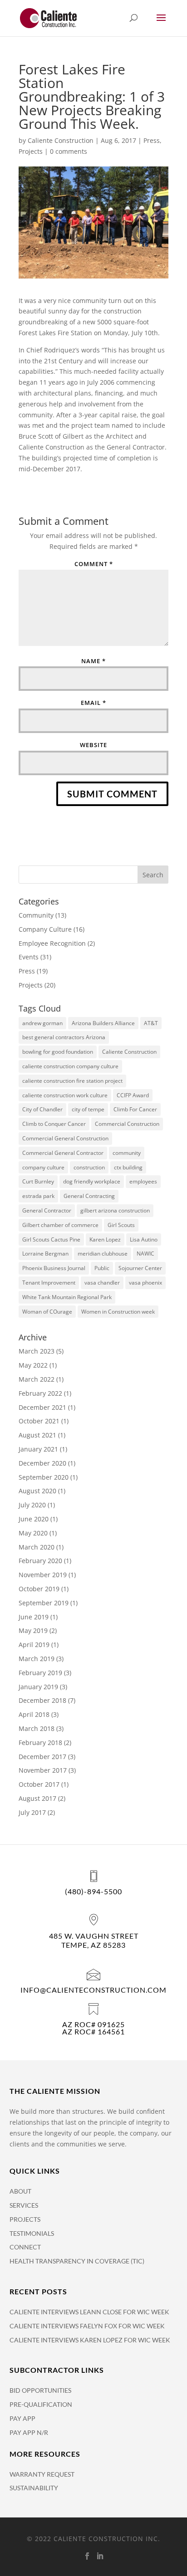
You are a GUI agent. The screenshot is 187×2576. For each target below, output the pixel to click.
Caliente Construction (61, 140)
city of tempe (88, 1109)
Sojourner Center (140, 1268)
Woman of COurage (47, 1312)
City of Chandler (42, 1109)
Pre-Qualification (41, 2404)
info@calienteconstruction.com (93, 1990)
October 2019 (39, 1589)
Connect (25, 2247)
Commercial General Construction (65, 1138)
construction (89, 1167)
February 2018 (40, 1743)
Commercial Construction (127, 1124)
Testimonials (32, 2233)
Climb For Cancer (135, 1109)
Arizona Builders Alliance (103, 1023)
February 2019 (40, 1673)
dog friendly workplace (92, 1181)
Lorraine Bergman (45, 1254)
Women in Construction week (118, 1312)
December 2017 (42, 1757)
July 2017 (32, 1812)
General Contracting (89, 1196)
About (20, 2191)
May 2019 (33, 1630)
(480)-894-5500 (93, 1891)
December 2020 (42, 1463)
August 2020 (37, 1491)
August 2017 (37, 1798)
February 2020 (40, 1561)
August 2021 (37, 1435)
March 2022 (37, 1379)
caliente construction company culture (70, 1066)
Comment (94, 564)
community (127, 1153)
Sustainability (34, 2488)
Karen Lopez (105, 1239)
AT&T (151, 1023)
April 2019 (34, 1645)
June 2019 (34, 1617)
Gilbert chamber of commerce (60, 1225)
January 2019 (38, 1687)
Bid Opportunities (40, 2390)
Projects (31, 151)
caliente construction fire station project (72, 1081)
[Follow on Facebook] (87, 2556)
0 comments (69, 151)
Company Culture (45, 929)
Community (36, 915)
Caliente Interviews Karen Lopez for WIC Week (90, 2340)
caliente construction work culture (65, 1095)
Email (93, 703)
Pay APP (22, 2418)
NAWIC (145, 1254)
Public (102, 1268)
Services (24, 2205)
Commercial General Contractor (63, 1153)
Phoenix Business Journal (54, 1268)
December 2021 (42, 1407)
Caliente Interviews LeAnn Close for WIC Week (89, 2312)
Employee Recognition (52, 943)
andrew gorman (42, 1023)
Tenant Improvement (49, 1283)
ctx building (128, 1167)
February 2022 (40, 1393)
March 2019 (37, 1659)
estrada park (38, 1196)
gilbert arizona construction (115, 1210)
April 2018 (34, 1714)
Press (152, 140)
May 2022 (33, 1365)
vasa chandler (102, 1283)
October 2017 (39, 1784)
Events (29, 957)
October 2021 (39, 1421)
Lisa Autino (144, 1239)
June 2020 (34, 1519)
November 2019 (43, 1575)
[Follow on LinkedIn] (100, 2556)
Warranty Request (42, 2474)
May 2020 (33, 1533)
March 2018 (37, 1728)
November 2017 (43, 1770)
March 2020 (37, 1547)
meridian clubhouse (103, 1254)
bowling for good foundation (58, 1052)
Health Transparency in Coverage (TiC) (77, 2261)
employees (143, 1181)
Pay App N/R (29, 2432)
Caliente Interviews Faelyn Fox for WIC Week (87, 2326)
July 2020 (32, 1505)
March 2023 (37, 1351)
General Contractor (47, 1210)
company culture (43, 1167)
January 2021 (38, 1449)
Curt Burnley (38, 1181)
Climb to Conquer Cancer (54, 1124)
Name (93, 661)
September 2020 (44, 1477)
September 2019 (44, 1603)
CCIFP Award (133, 1095)
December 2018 (42, 1700)
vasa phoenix (145, 1283)
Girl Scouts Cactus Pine (51, 1239)
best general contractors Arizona (64, 1037)
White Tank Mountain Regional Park (67, 1297)
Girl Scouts (121, 1225)
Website (93, 745)
